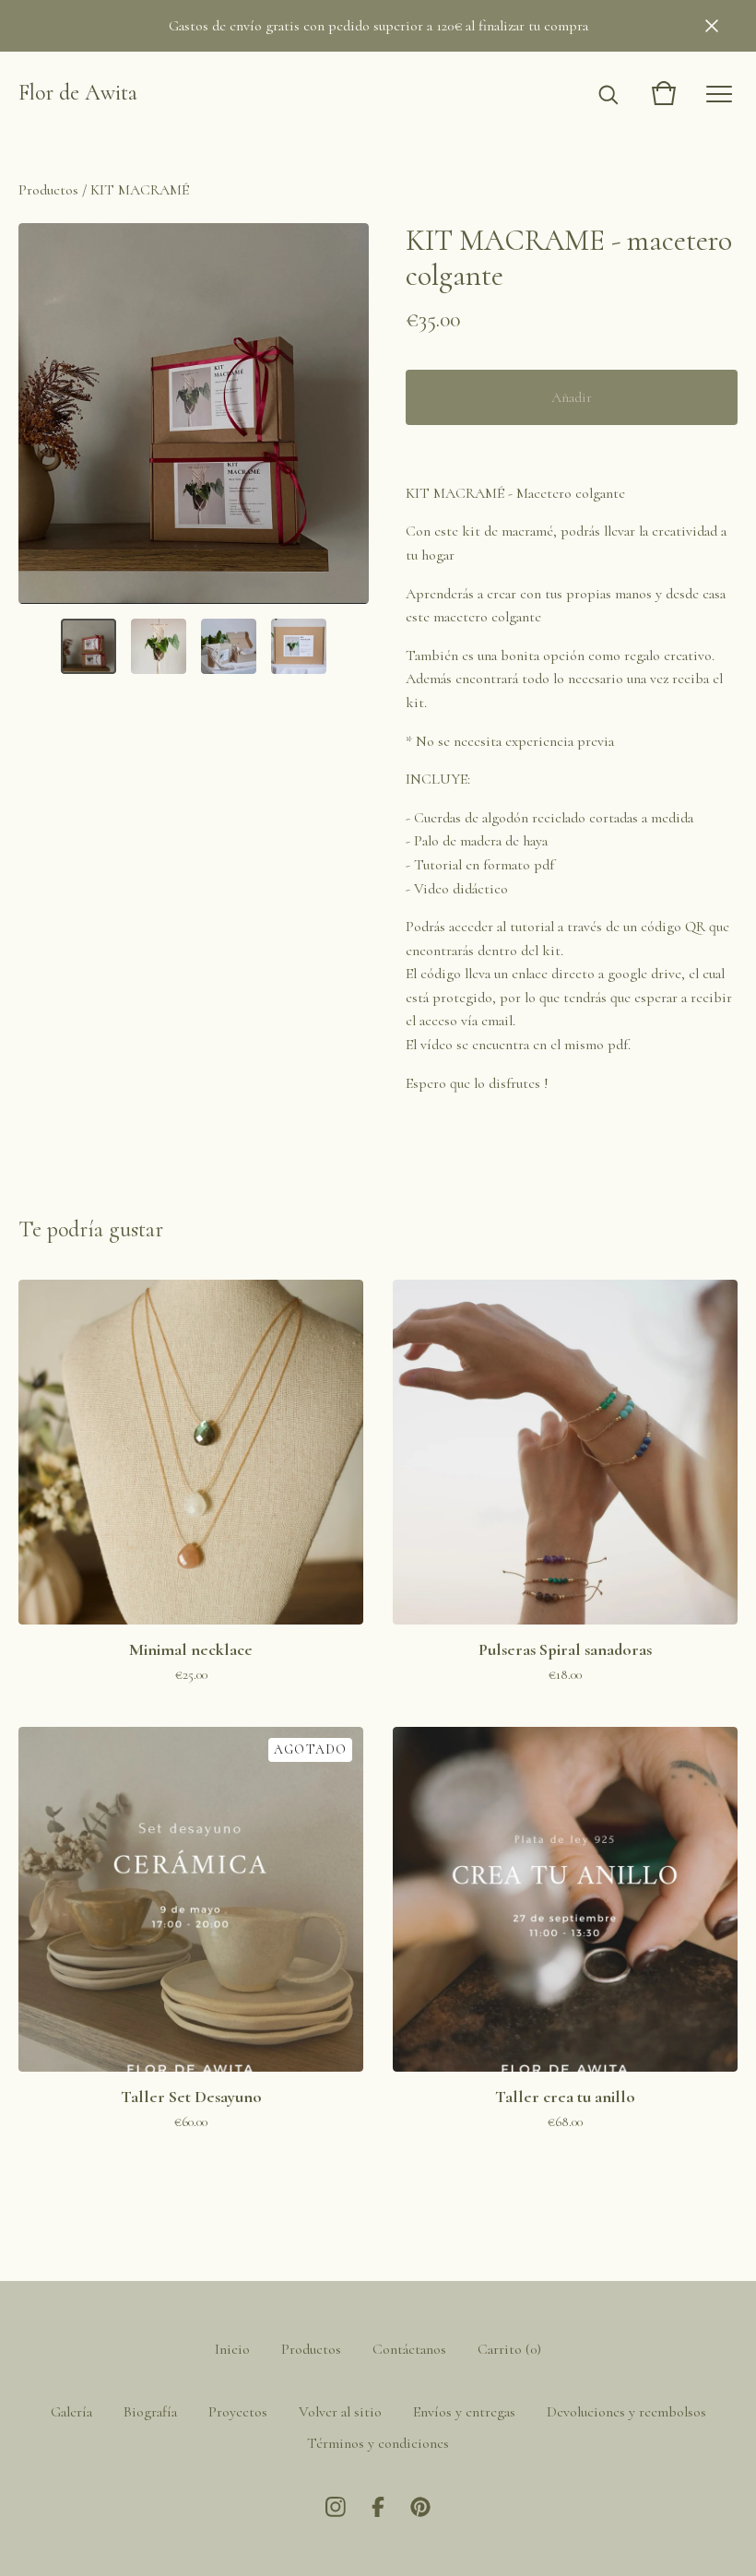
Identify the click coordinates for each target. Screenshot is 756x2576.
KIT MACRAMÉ (140, 190)
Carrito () (509, 2349)
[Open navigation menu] (719, 93)
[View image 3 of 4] (229, 646)
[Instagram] (336, 2507)
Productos (48, 190)
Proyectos (238, 2412)
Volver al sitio (340, 2412)
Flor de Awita (78, 93)
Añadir (572, 397)
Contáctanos (409, 2349)
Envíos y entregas (464, 2412)
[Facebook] (378, 2507)
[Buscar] (608, 93)
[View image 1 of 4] (89, 646)
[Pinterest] (420, 2507)
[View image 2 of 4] (159, 646)
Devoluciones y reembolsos (626, 2412)
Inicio (232, 2349)
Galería (71, 2412)
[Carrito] (664, 93)
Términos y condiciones (378, 2443)
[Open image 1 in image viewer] (194, 414)
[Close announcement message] (712, 26)
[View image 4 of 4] (299, 646)
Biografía (150, 2412)
